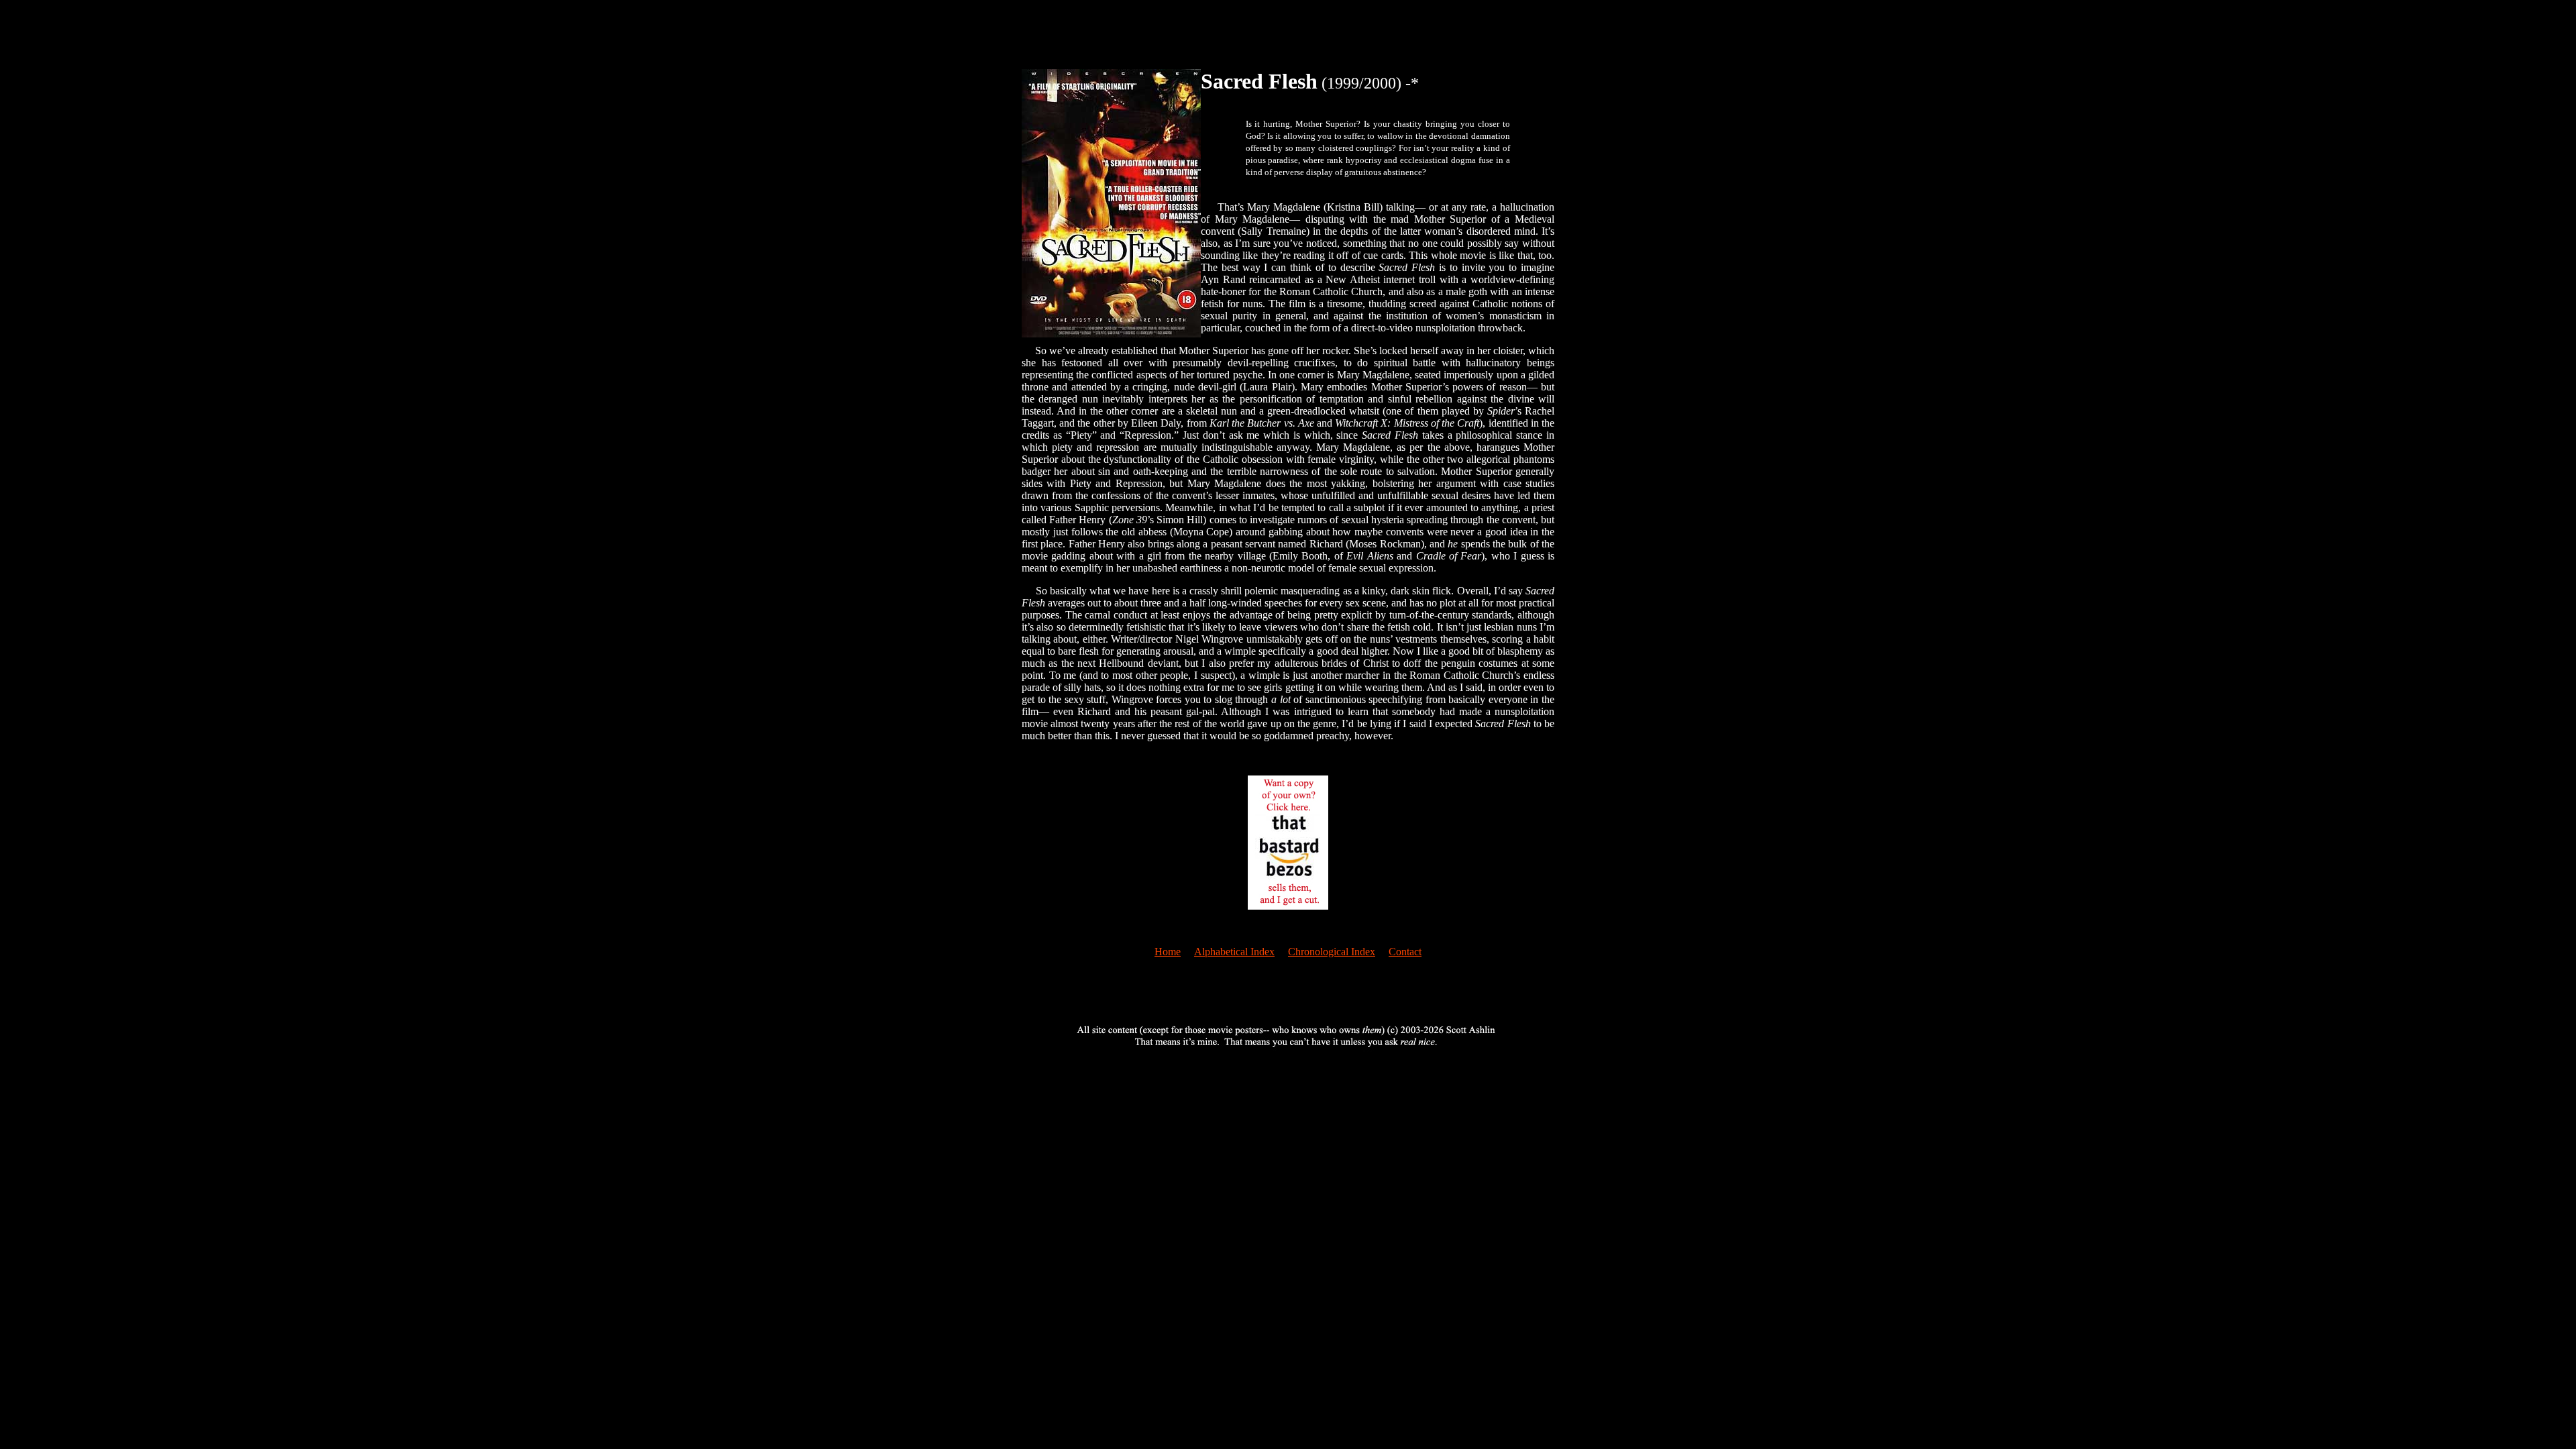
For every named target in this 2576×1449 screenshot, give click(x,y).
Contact (1405, 952)
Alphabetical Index (1234, 952)
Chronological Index (1332, 952)
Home (1168, 952)
